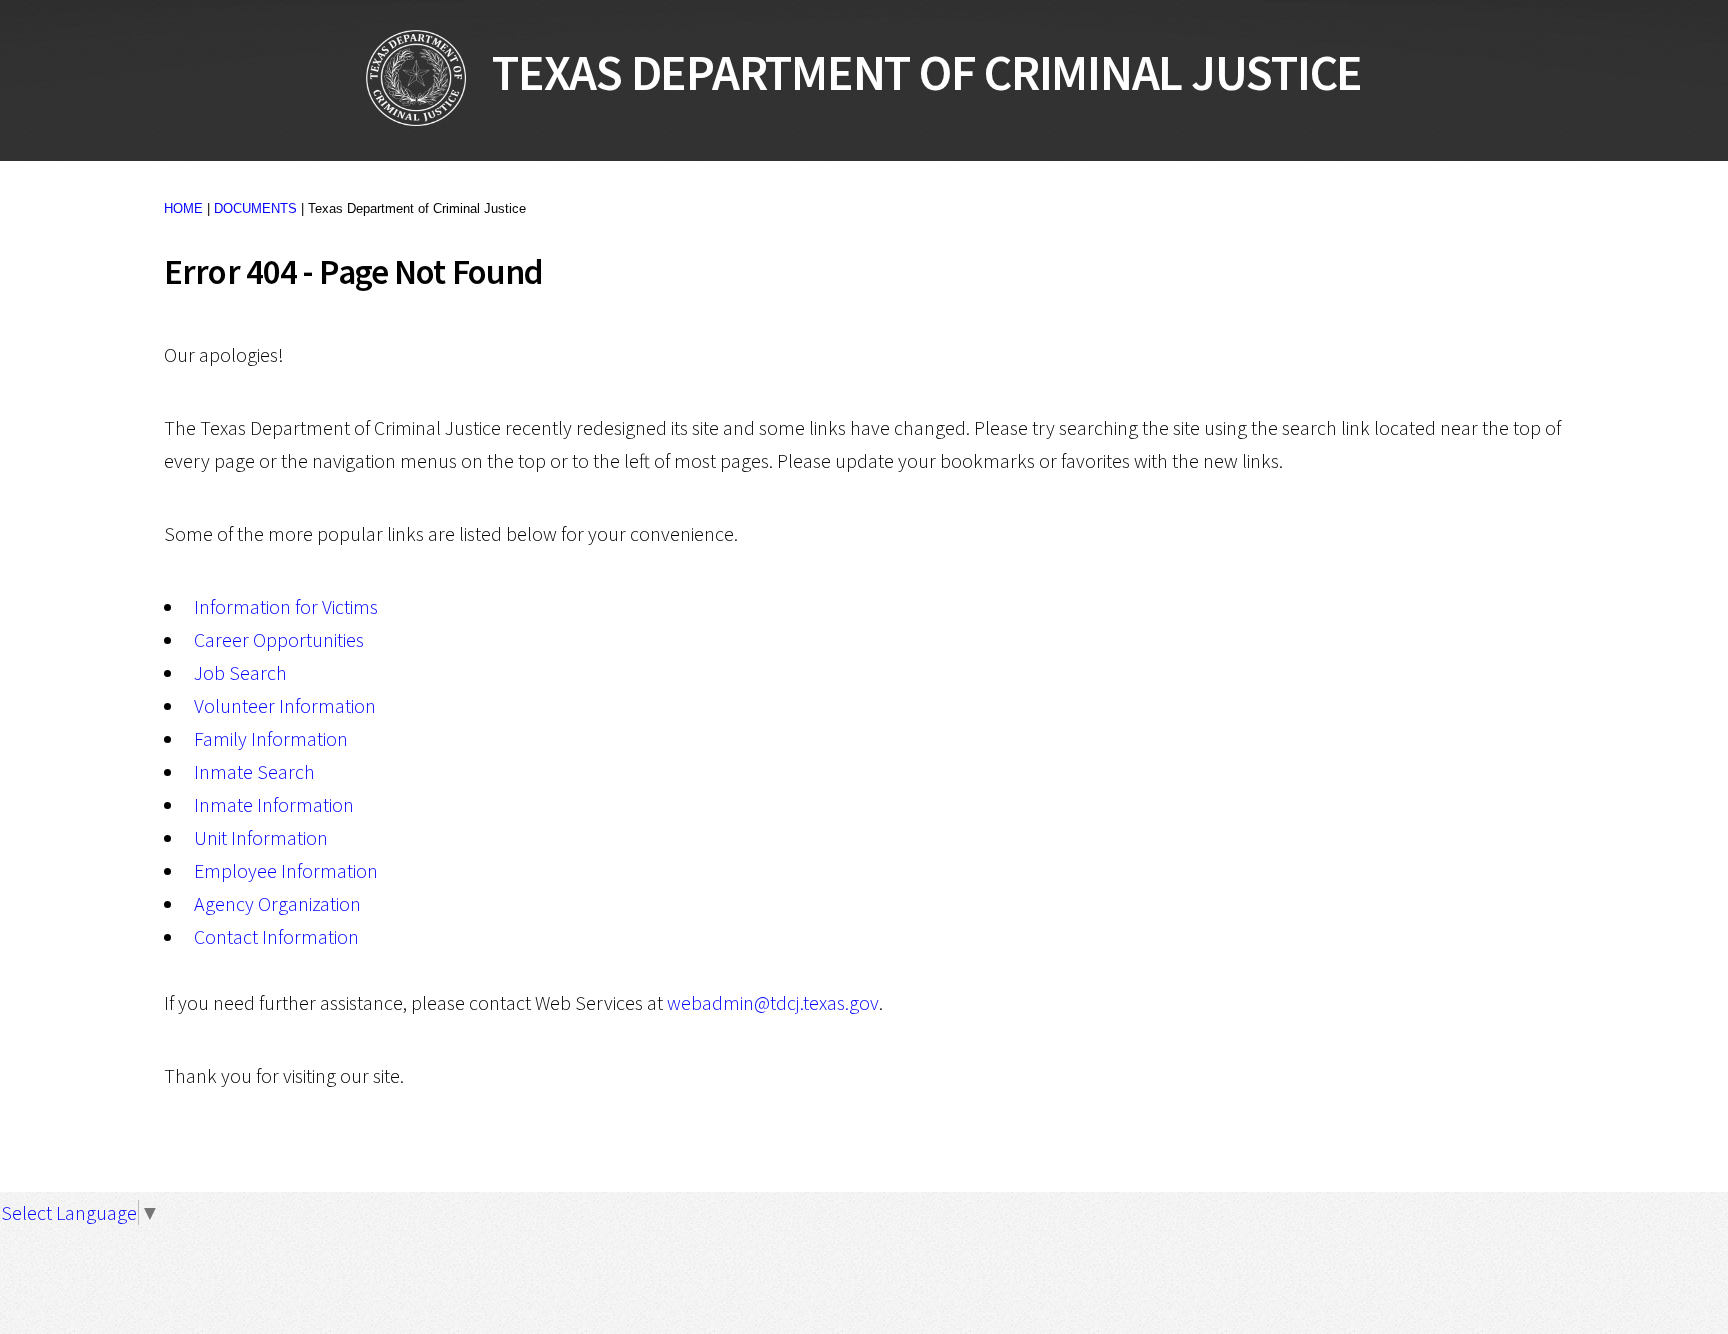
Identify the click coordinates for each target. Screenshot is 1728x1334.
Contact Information (276, 936)
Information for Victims (286, 606)
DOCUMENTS (255, 208)
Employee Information (286, 870)
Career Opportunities (279, 639)
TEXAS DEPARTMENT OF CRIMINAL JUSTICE (914, 72)
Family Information (271, 738)
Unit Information (261, 837)
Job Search (240, 672)
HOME (183, 208)
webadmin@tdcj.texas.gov (773, 1002)
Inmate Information (274, 804)
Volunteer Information (285, 705)
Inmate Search (254, 771)
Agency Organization (277, 903)
